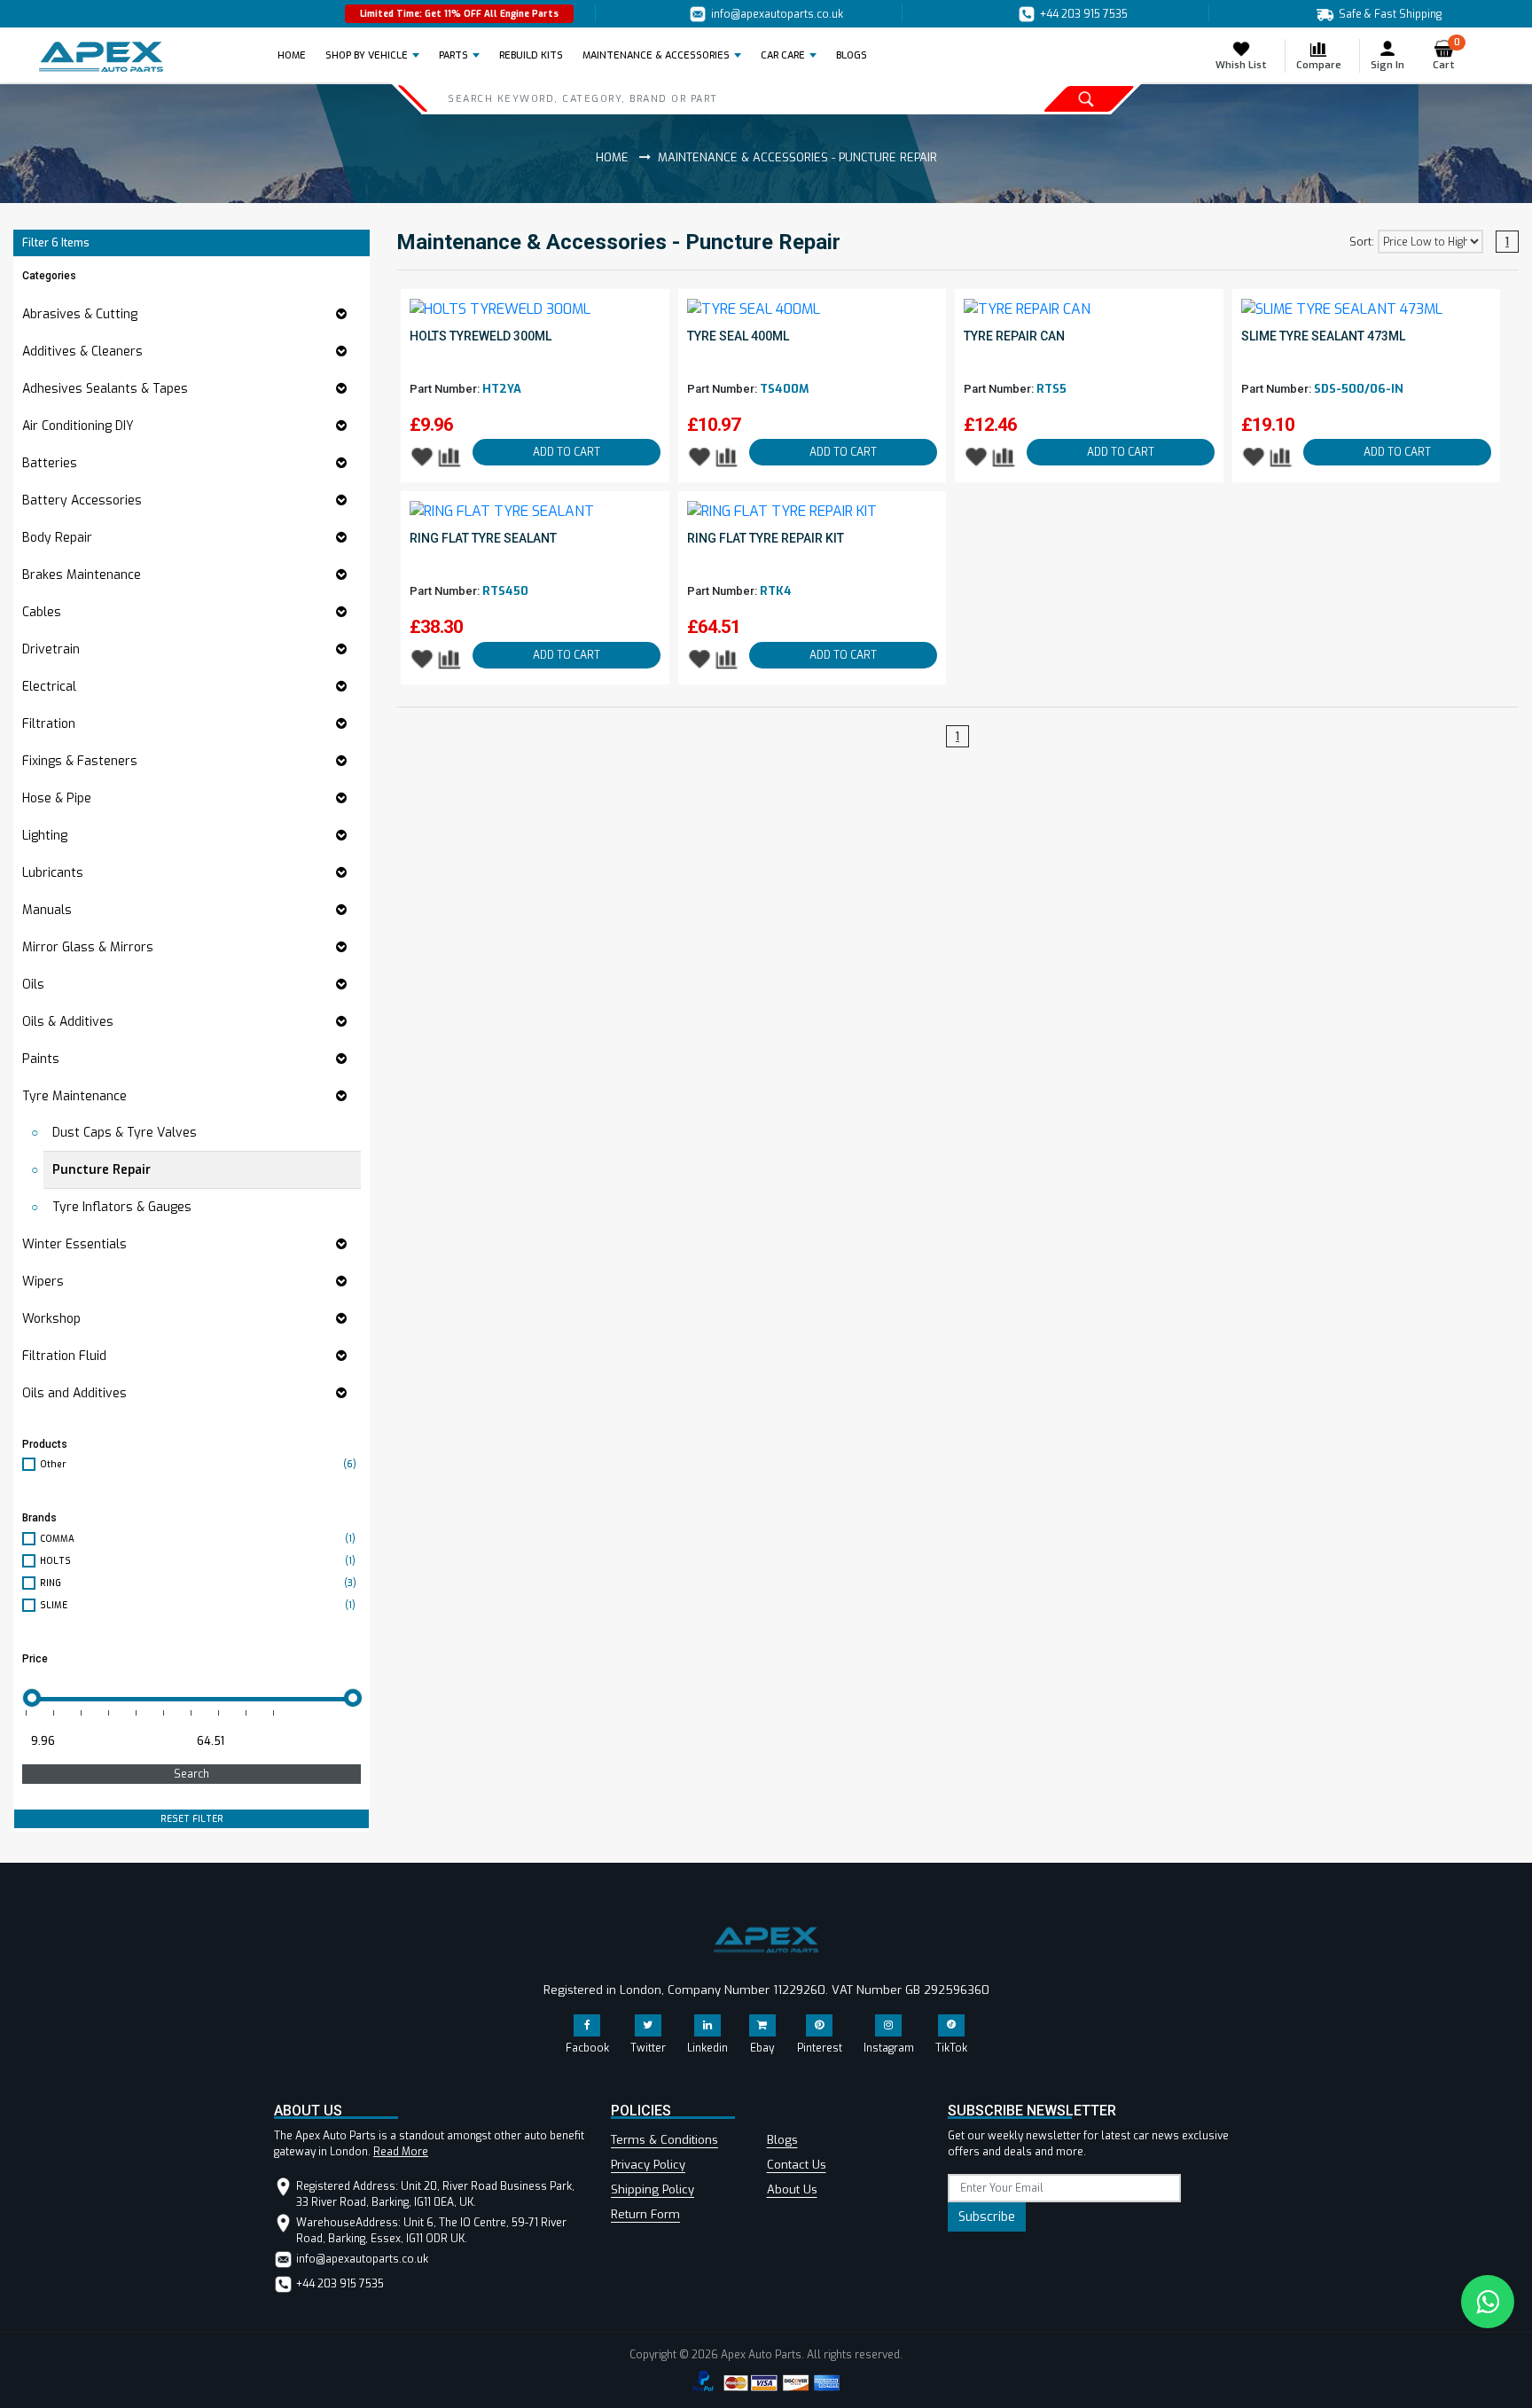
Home (297, 55)
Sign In (1387, 65)
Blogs (782, 2140)
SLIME (198, 1605)
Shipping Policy (653, 2189)
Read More (401, 2152)
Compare (1319, 65)
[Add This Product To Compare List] (450, 456)
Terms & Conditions (664, 2140)
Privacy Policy (648, 2165)
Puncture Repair (102, 1170)
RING (198, 1583)
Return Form (645, 2214)
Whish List (1241, 65)
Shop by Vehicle (367, 55)
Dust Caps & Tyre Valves (125, 1133)
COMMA (198, 1539)
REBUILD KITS (531, 55)
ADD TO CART (567, 452)
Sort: (1362, 242)
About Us (792, 2189)
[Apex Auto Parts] (101, 57)
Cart (1446, 55)
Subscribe (987, 2217)
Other (198, 1464)
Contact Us (797, 2165)
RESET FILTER (192, 1819)
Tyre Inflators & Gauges (122, 1207)
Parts (453, 55)
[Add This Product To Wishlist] (422, 456)
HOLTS (198, 1561)
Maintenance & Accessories (656, 55)
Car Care (783, 55)
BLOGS (852, 55)
